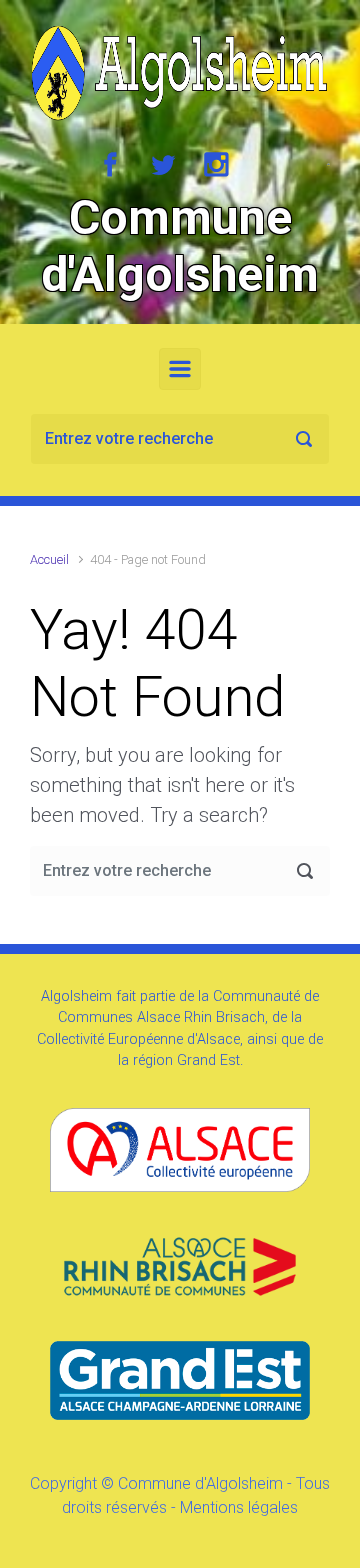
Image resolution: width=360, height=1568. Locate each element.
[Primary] (180, 369)
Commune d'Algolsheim (180, 246)
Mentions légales (239, 1507)
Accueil (49, 559)
